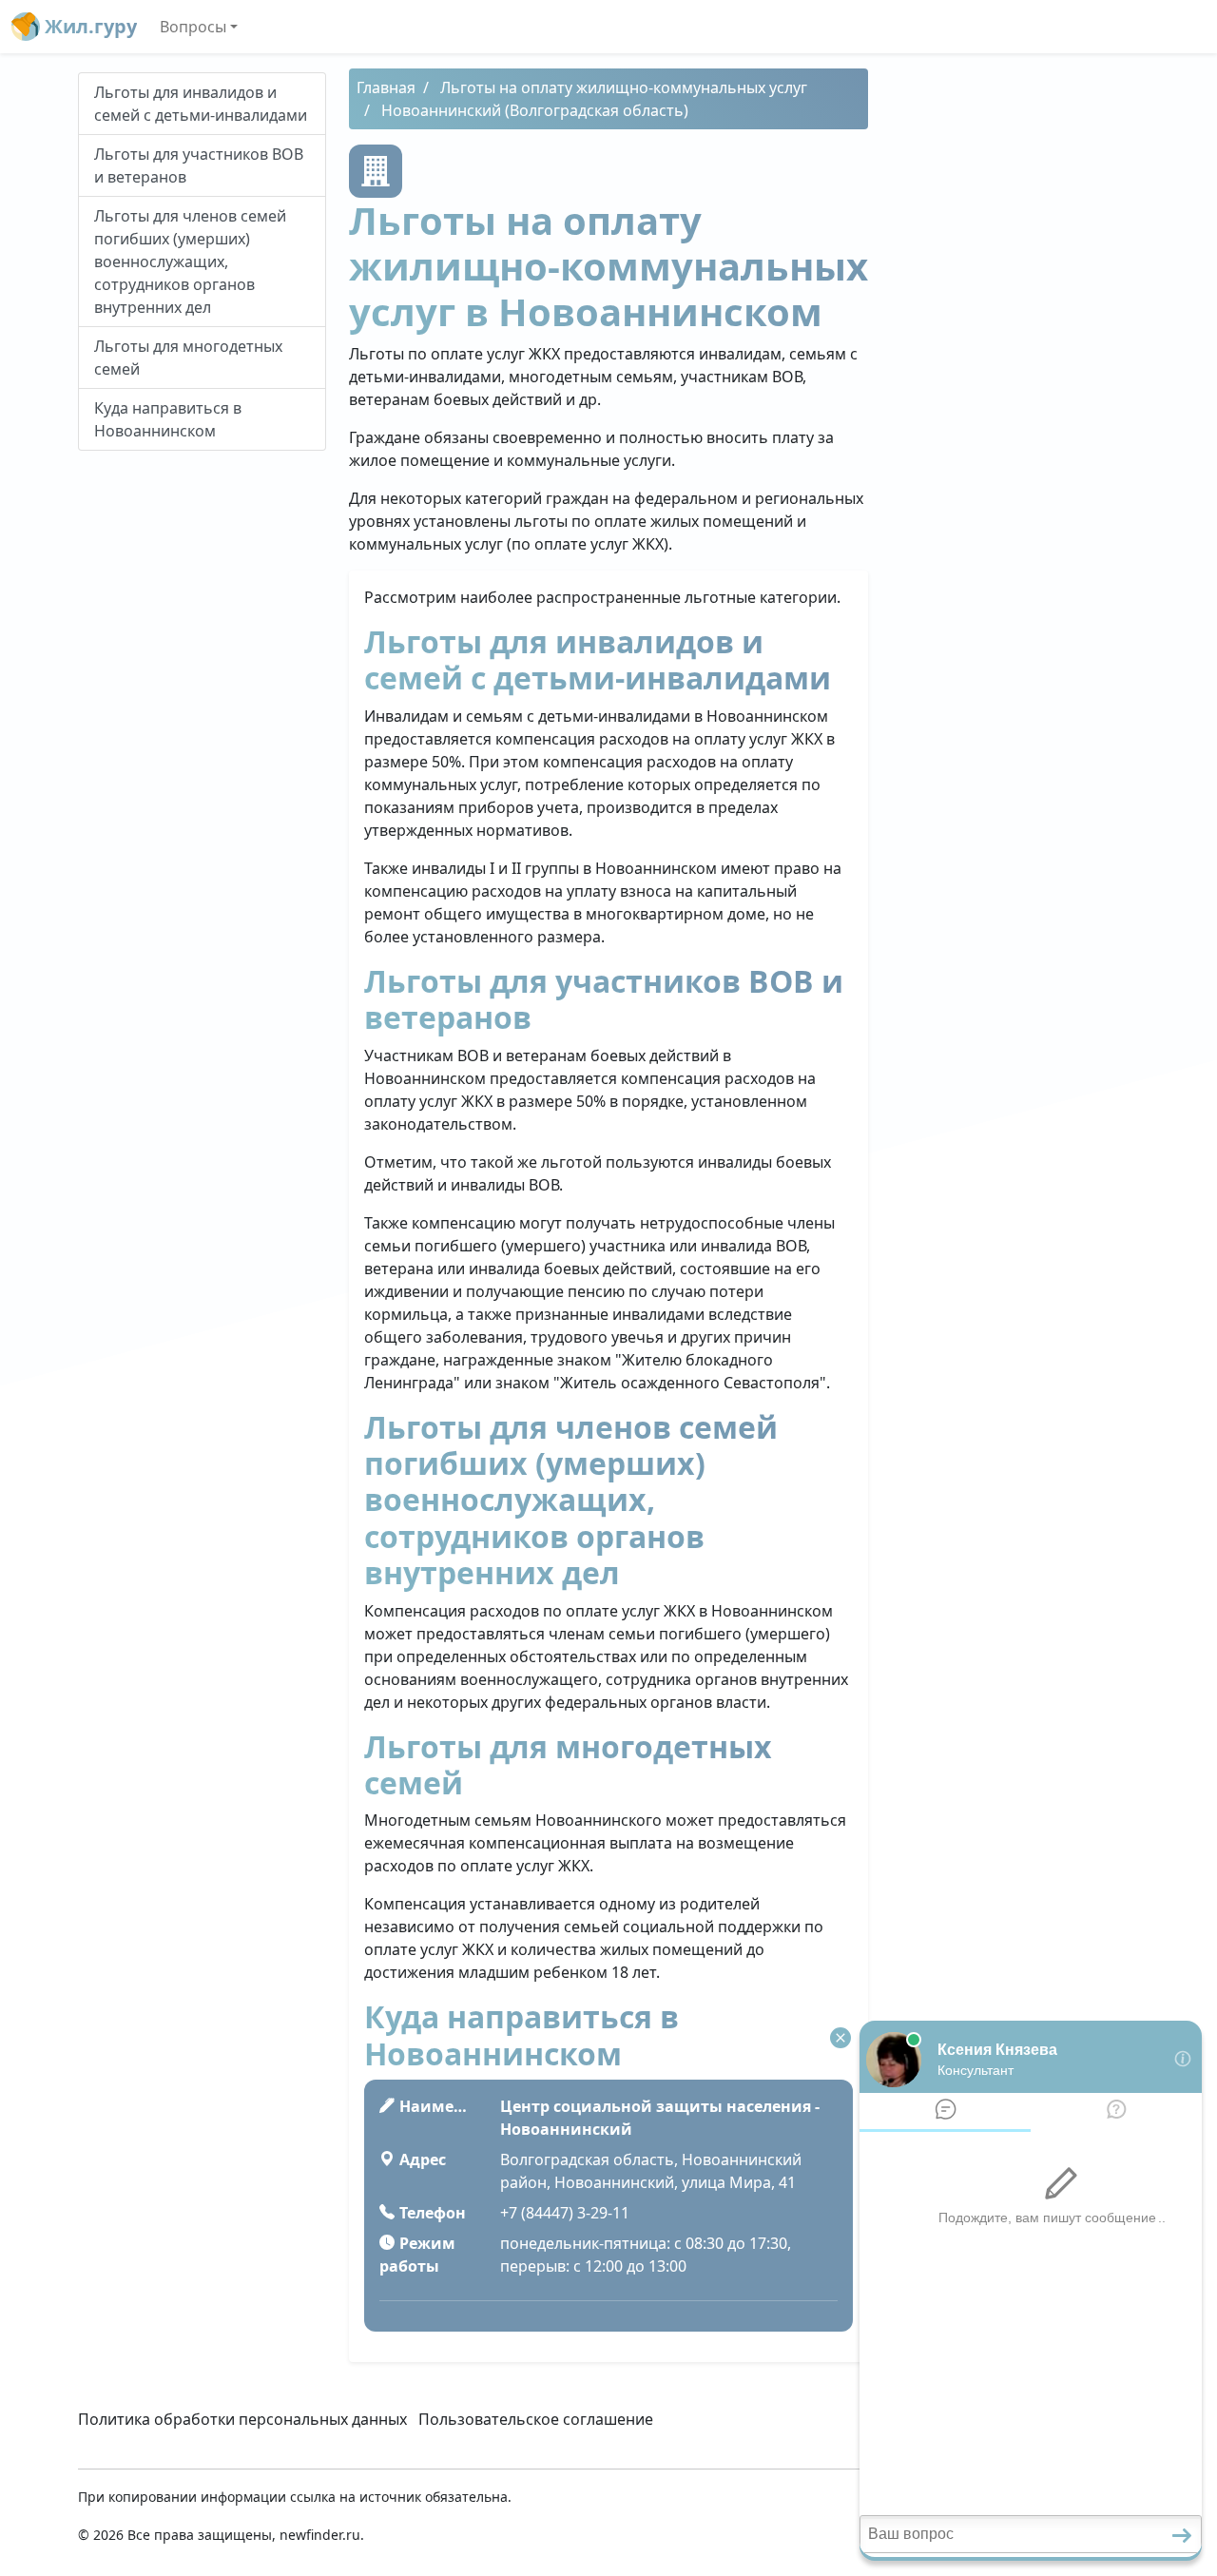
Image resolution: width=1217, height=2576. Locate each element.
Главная (386, 87)
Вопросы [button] (193, 27)
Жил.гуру (88, 26)
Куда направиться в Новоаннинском (168, 419)
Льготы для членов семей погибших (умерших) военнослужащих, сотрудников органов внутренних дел (190, 261)
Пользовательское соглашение (536, 2419)
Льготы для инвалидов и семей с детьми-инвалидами (201, 104)
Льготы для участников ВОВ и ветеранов (199, 165)
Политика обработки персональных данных (242, 2419)
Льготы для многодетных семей (188, 358)
